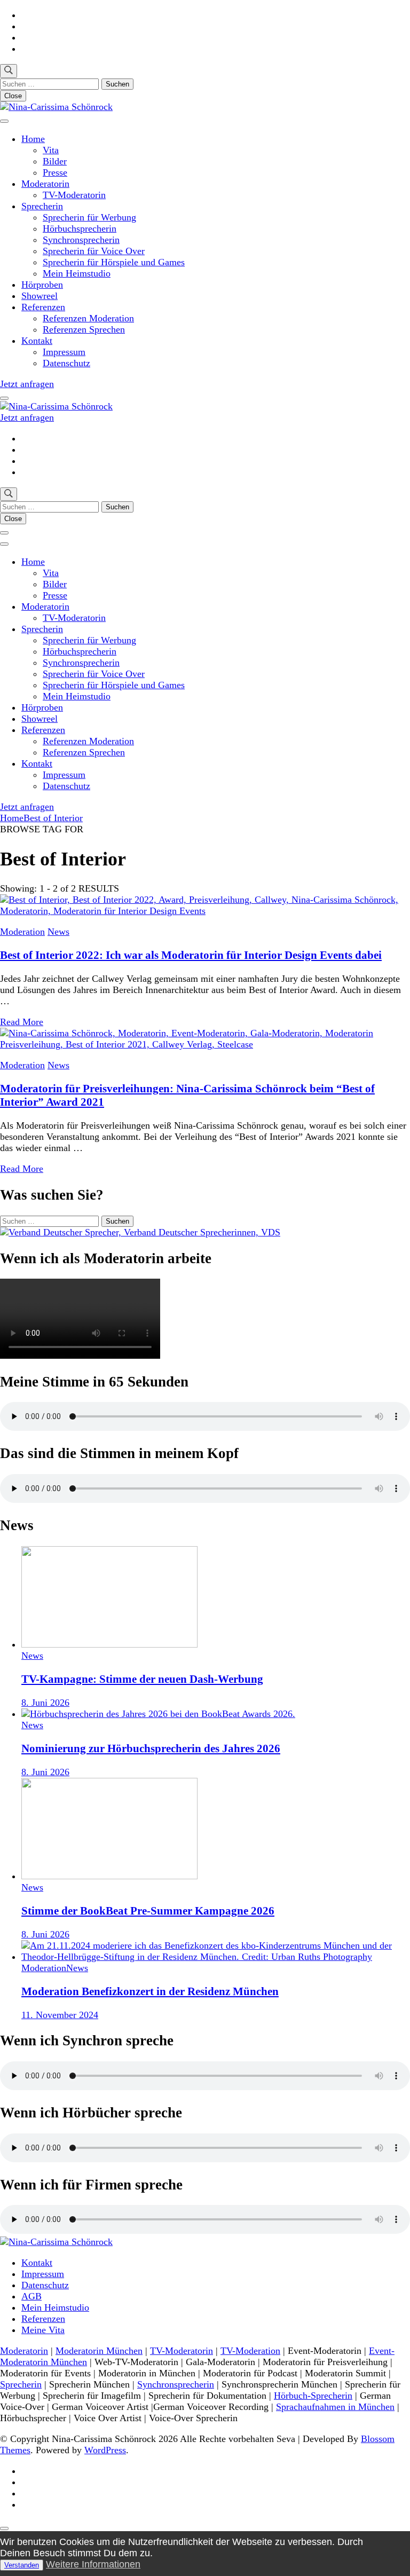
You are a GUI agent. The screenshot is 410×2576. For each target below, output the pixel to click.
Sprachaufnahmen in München (335, 2407)
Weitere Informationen (93, 2564)
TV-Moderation (250, 2351)
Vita (51, 150)
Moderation (22, 932)
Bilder (55, 161)
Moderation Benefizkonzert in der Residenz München (150, 1991)
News (58, 932)
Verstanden (22, 2565)
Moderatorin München (99, 2351)
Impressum (64, 352)
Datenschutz (66, 363)
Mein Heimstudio (77, 273)
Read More (22, 1022)
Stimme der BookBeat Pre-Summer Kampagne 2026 (148, 1911)
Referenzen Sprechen (84, 329)
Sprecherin (42, 206)
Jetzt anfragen (27, 384)
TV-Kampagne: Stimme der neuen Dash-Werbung (142, 1679)
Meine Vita (43, 2330)
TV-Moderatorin (74, 195)
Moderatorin (45, 184)
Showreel (40, 296)
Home (33, 139)
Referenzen (43, 307)
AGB (31, 2296)
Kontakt (37, 341)
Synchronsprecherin (81, 240)
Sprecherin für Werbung (89, 217)
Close (13, 96)
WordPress (105, 2450)
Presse (55, 172)
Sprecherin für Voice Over (94, 251)
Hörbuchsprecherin (80, 229)
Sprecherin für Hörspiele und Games (114, 262)
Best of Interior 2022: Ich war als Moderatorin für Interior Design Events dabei (191, 955)
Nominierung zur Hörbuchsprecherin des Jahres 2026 (151, 1748)
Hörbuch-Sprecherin (313, 2396)
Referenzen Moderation (88, 318)
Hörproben (42, 285)
